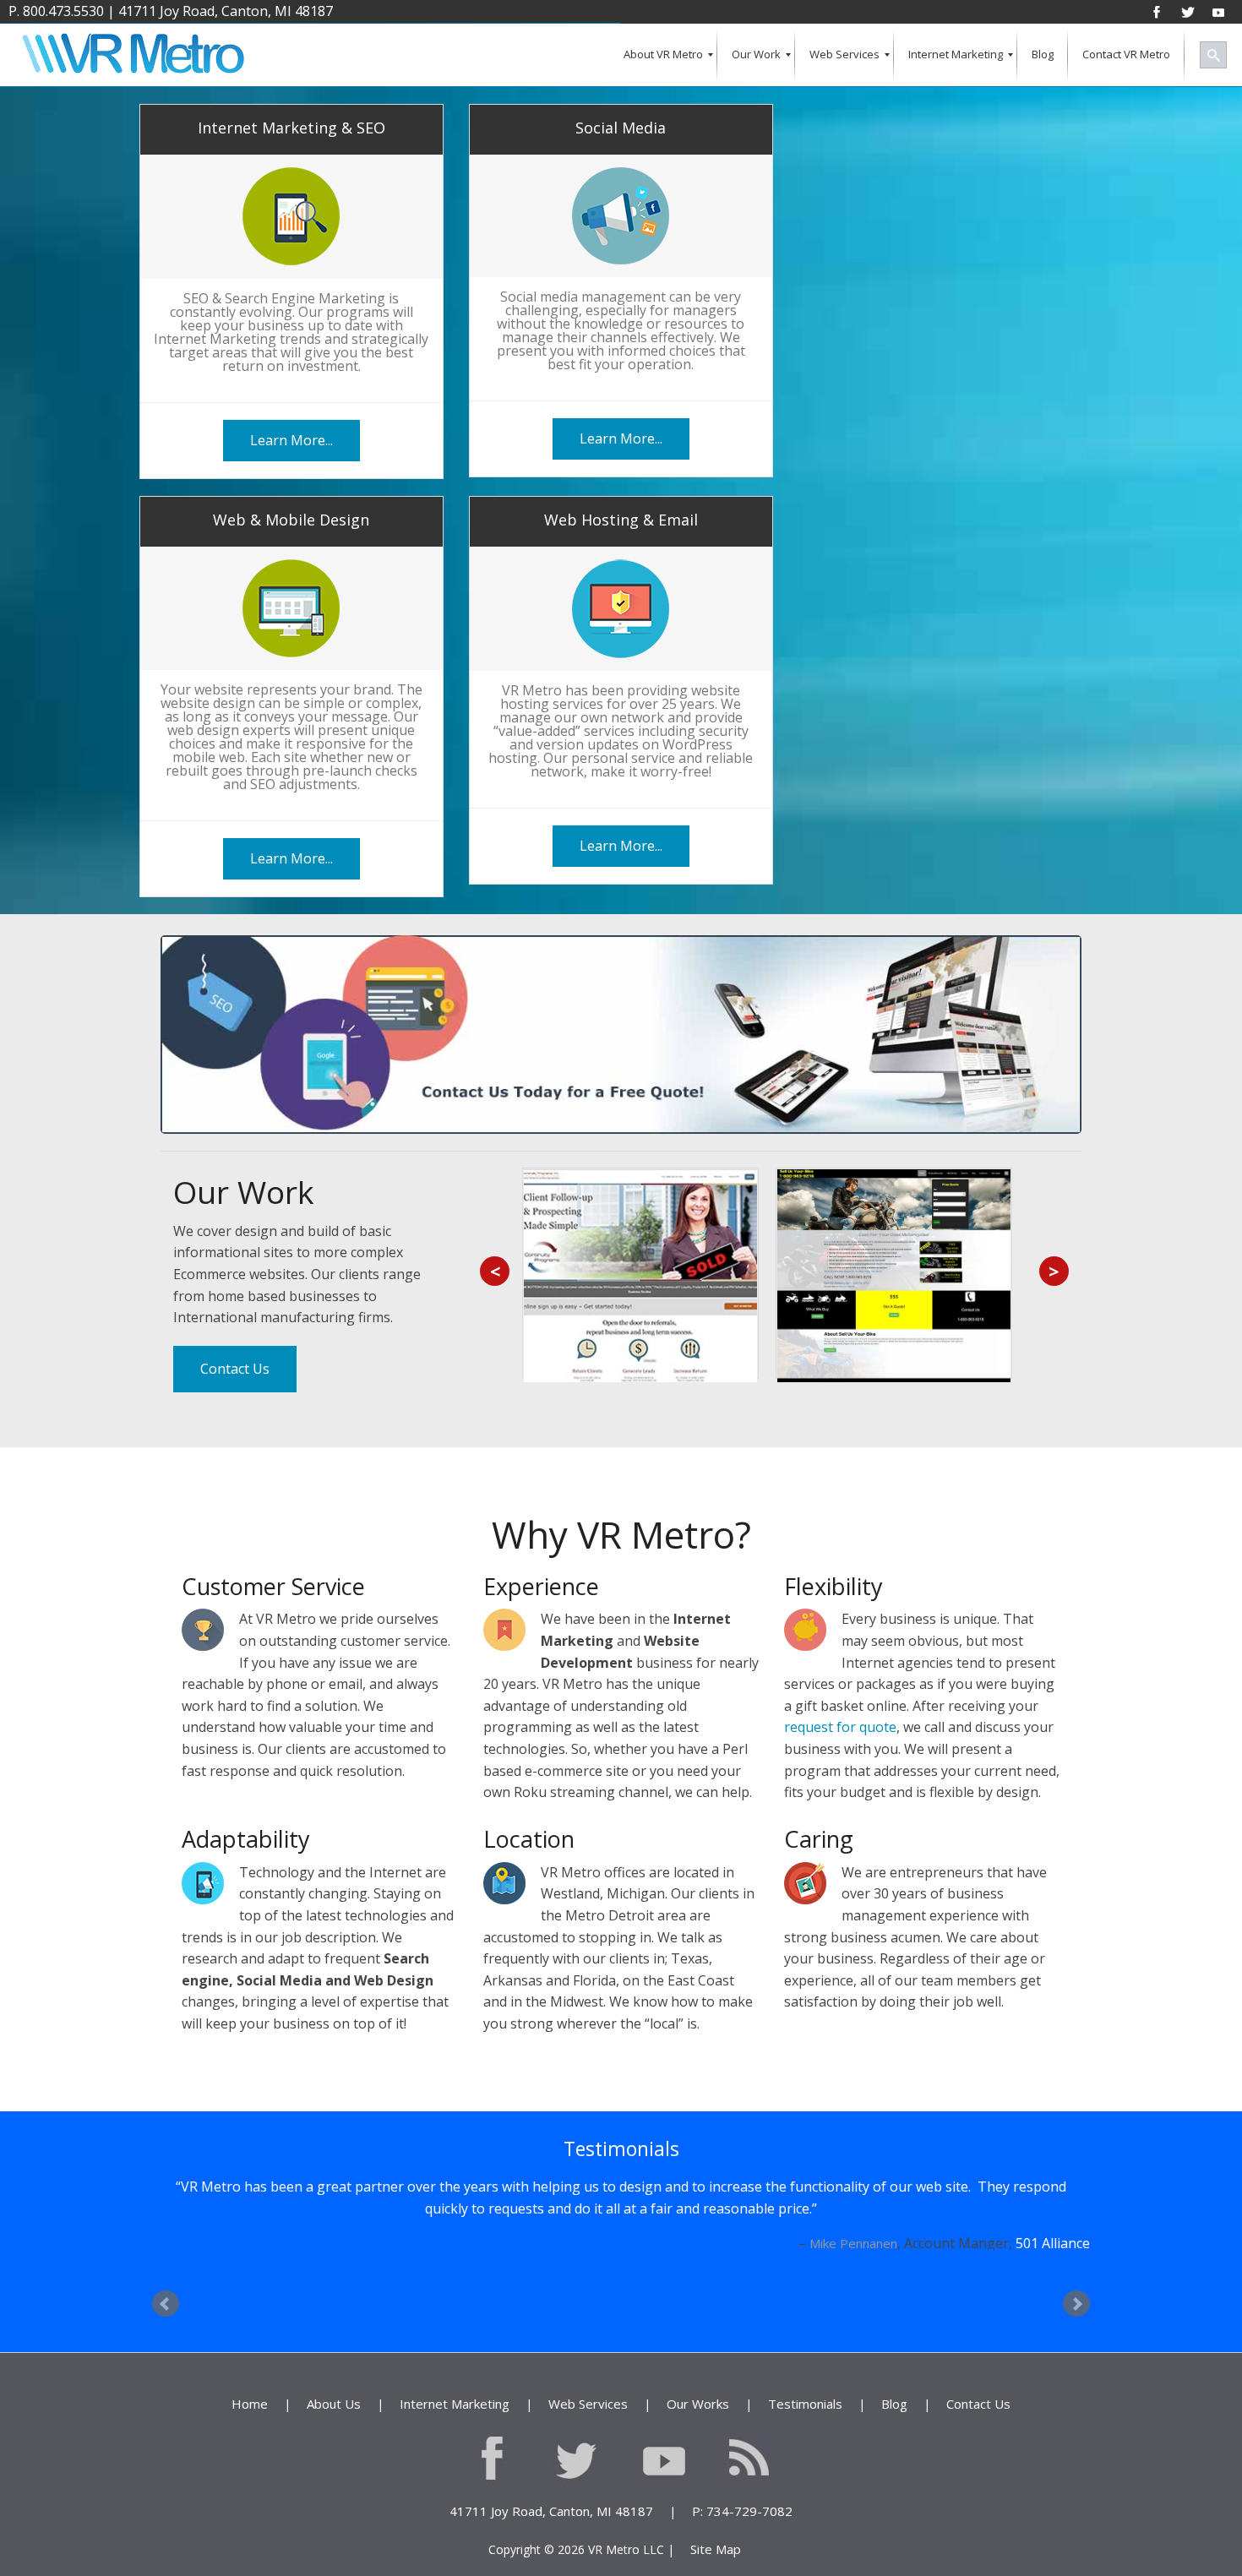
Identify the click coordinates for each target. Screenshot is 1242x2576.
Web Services (588, 2447)
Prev (166, 2347)
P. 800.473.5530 (56, 11)
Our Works (698, 2447)
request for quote (840, 1727)
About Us (334, 2447)
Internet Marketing (455, 2447)
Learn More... (291, 440)
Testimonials (805, 2447)
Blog (894, 2447)
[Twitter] (1188, 11)
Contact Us (235, 1369)
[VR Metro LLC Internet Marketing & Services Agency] (132, 55)
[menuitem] (663, 55)
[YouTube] (1218, 11)
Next (1076, 2347)
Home (250, 2447)
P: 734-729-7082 (742, 2555)
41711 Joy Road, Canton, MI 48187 (226, 11)
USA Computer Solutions (1011, 2286)
